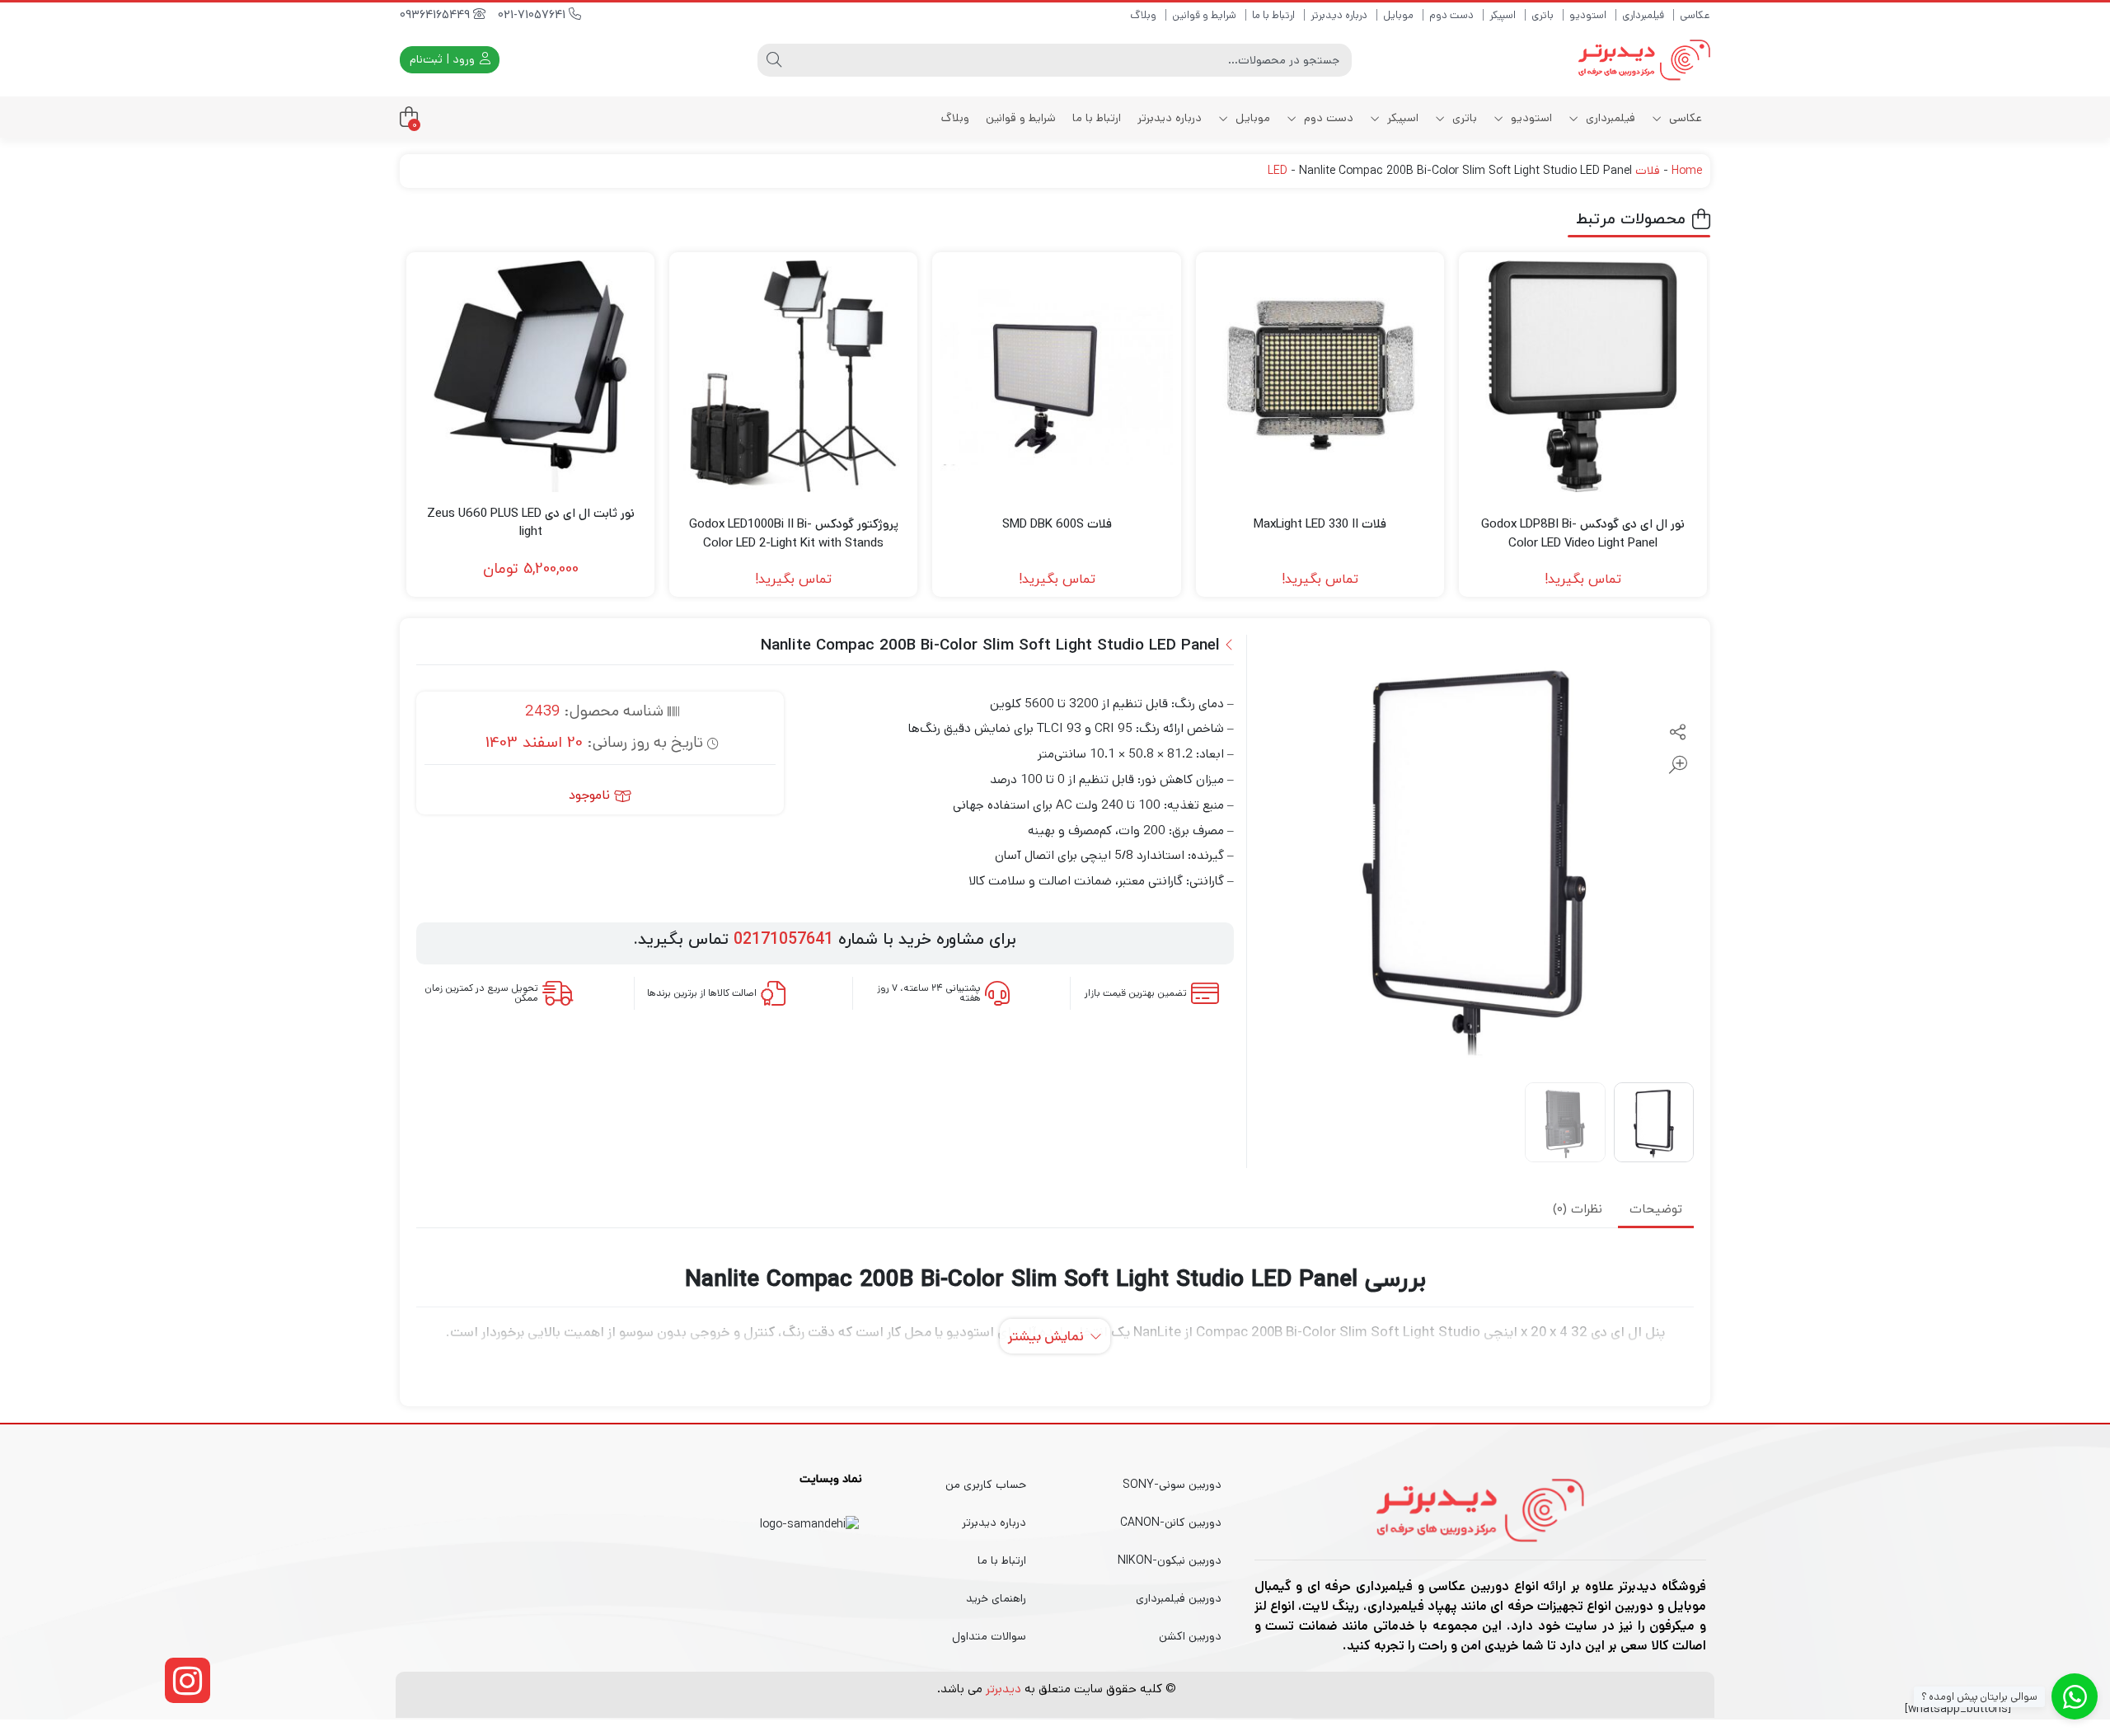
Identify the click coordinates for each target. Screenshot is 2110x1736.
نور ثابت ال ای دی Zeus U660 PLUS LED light (531, 523)
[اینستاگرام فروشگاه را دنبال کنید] (188, 1680)
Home (1687, 171)
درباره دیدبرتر (1339, 15)
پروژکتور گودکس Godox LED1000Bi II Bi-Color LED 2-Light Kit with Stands (794, 533)
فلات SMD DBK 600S (1057, 524)
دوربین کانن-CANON (1171, 1523)
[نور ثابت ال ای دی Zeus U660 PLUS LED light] (530, 376)
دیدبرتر (1003, 1689)
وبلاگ (1143, 15)
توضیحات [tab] (1656, 1210)
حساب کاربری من (986, 1485)
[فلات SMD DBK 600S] (1056, 376)
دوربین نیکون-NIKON (1170, 1560)
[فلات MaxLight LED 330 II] (1320, 376)
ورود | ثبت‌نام (444, 59)
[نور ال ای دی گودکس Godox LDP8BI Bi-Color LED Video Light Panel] (1583, 376)
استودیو (1588, 15)
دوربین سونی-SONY (1172, 1485)
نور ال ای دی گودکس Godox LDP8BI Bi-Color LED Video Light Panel (1583, 533)
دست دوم (1451, 15)
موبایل (1398, 15)
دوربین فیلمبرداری (1179, 1598)
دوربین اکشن (1190, 1636)
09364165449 (436, 15)
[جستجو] (774, 60)
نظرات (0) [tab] (1578, 1210)
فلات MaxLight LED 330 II (1320, 524)
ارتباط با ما (1273, 15)
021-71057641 (533, 15)
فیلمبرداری (1643, 15)
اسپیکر (1503, 15)
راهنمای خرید (996, 1598)
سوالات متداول (989, 1636)
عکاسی (1695, 15)
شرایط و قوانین (1204, 15)
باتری (1543, 15)
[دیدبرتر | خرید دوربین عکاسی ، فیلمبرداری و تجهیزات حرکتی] (1644, 60)
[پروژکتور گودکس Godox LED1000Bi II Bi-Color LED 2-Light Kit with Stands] (793, 376)
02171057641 (783, 940)
